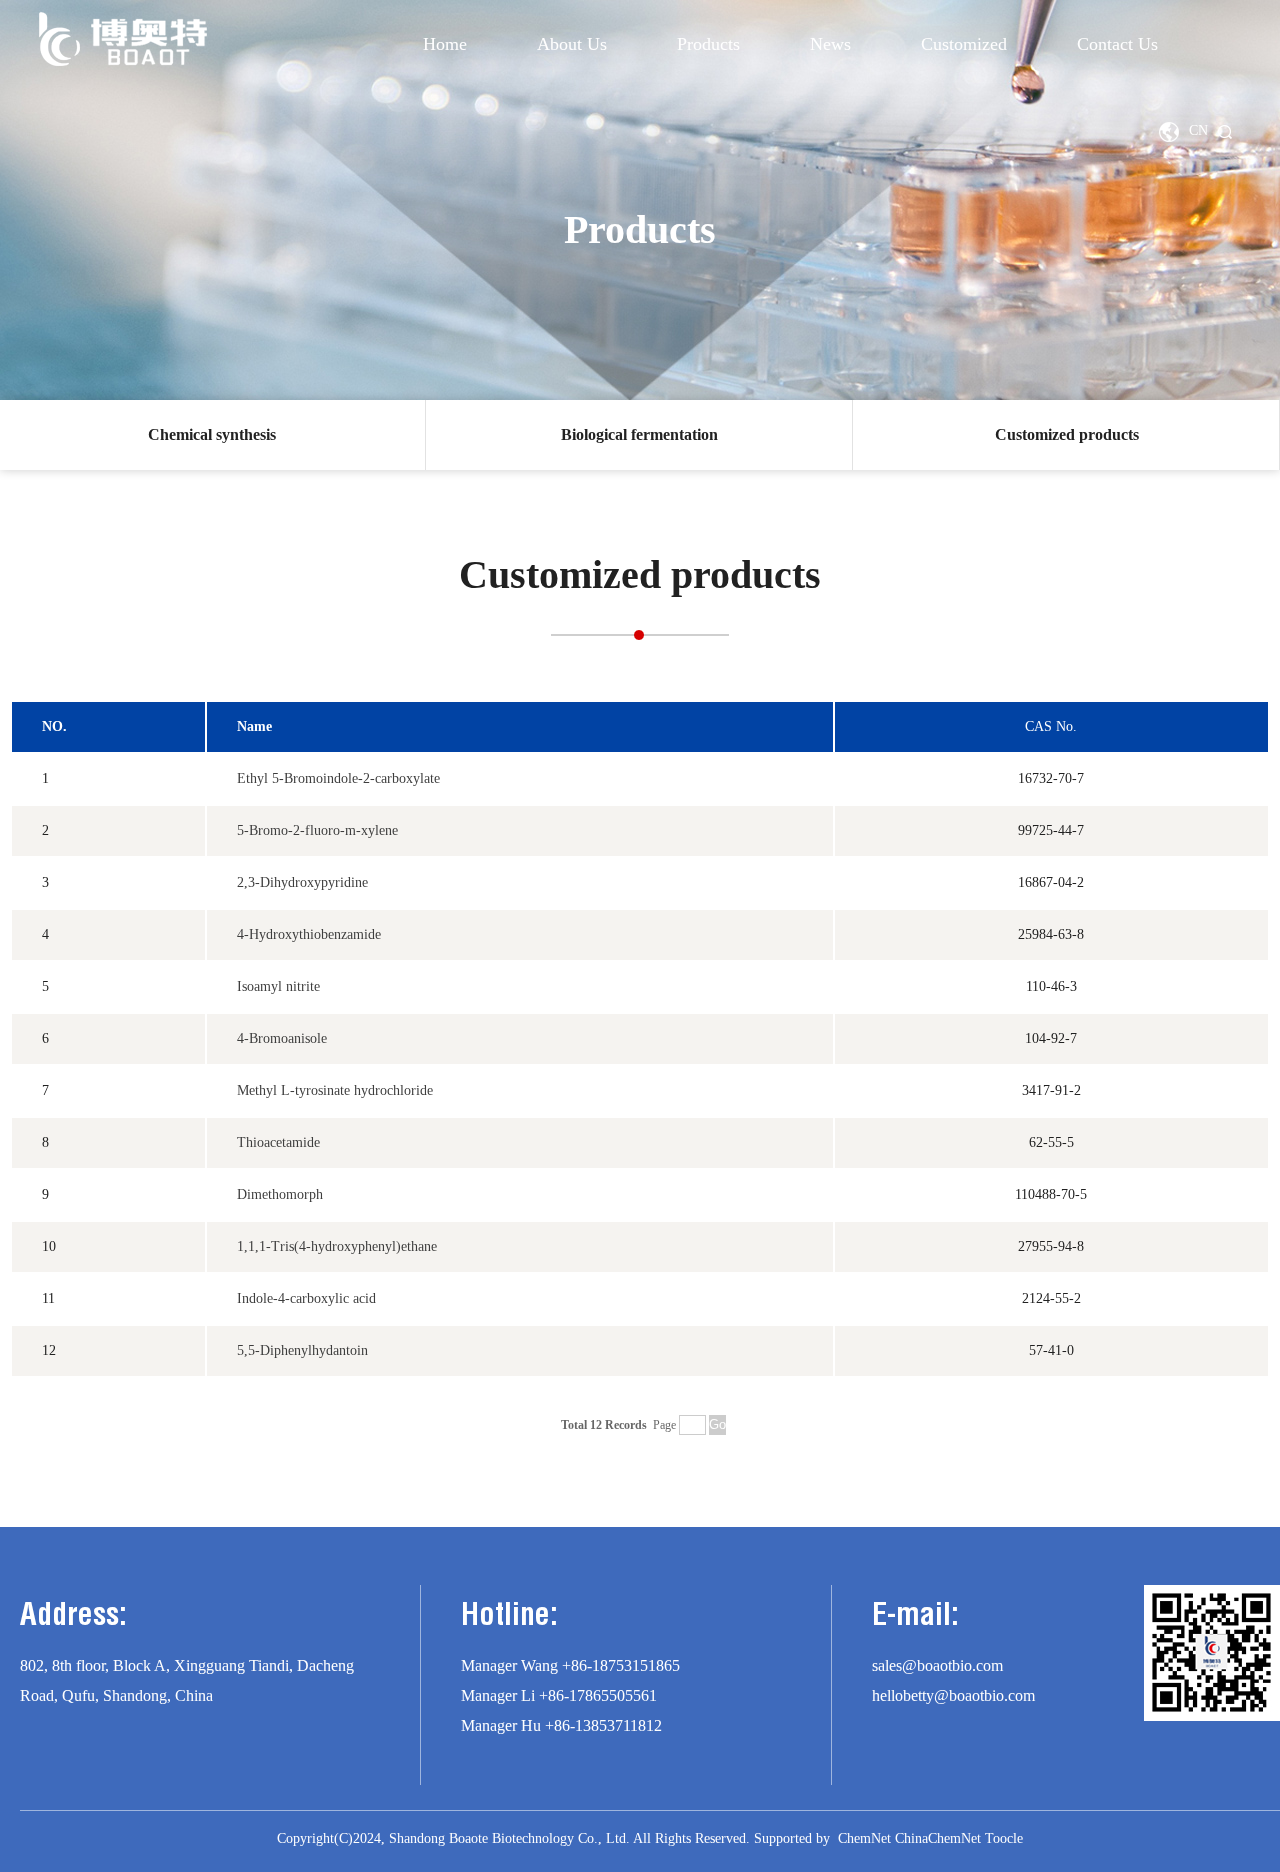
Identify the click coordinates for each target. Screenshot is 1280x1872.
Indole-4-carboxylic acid (306, 1298)
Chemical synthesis (212, 434)
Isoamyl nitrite (278, 986)
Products (708, 44)
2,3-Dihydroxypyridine (302, 882)
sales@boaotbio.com (937, 1665)
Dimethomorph (280, 1194)
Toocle (1004, 1838)
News (830, 44)
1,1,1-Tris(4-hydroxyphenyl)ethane (337, 1246)
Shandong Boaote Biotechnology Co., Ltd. (509, 1838)
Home (445, 44)
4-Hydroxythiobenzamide (309, 934)
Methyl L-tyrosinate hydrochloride (335, 1090)
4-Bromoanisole (282, 1038)
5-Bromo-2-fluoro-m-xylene (317, 830)
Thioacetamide (278, 1142)
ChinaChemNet (938, 1838)
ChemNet (864, 1838)
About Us (572, 44)
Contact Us (1117, 44)
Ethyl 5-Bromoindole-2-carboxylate (338, 778)
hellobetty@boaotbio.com (953, 1695)
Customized (964, 44)
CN (1198, 130)
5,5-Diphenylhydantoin (302, 1350)
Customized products (1067, 434)
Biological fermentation (639, 434)
